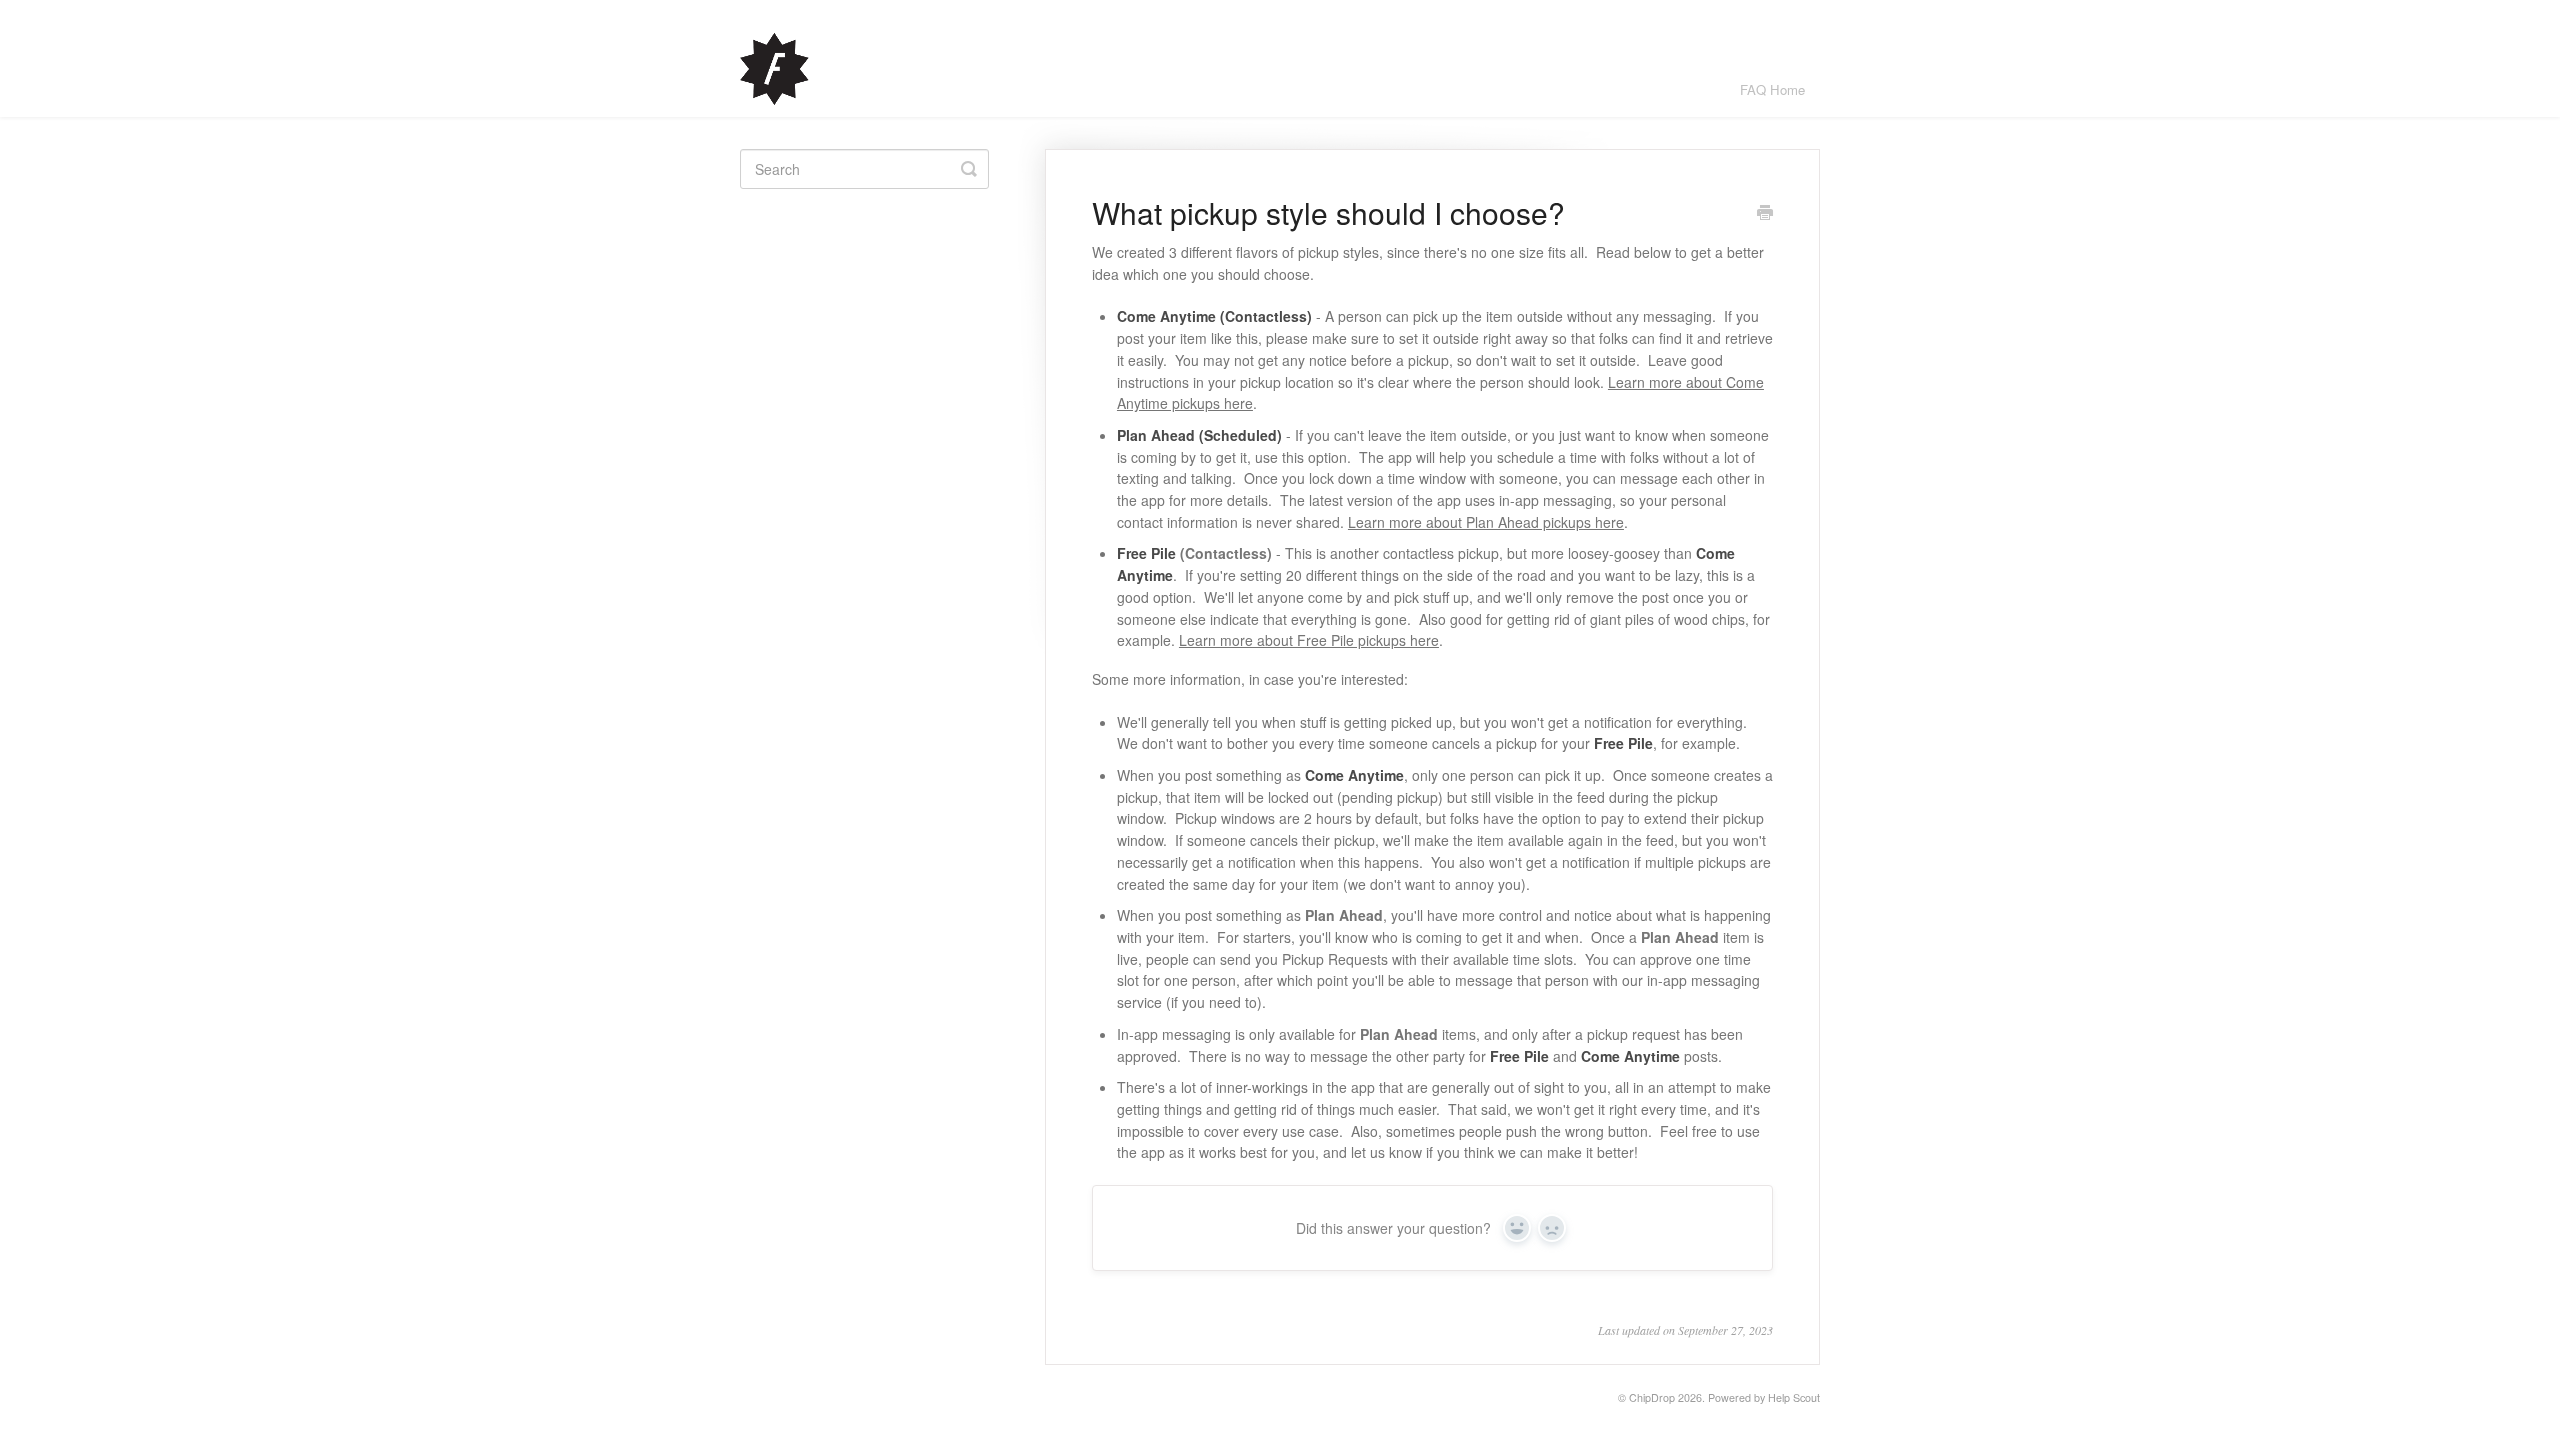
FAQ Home (1772, 89)
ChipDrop (1652, 1397)
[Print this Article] (1765, 214)
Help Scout (1794, 1397)
